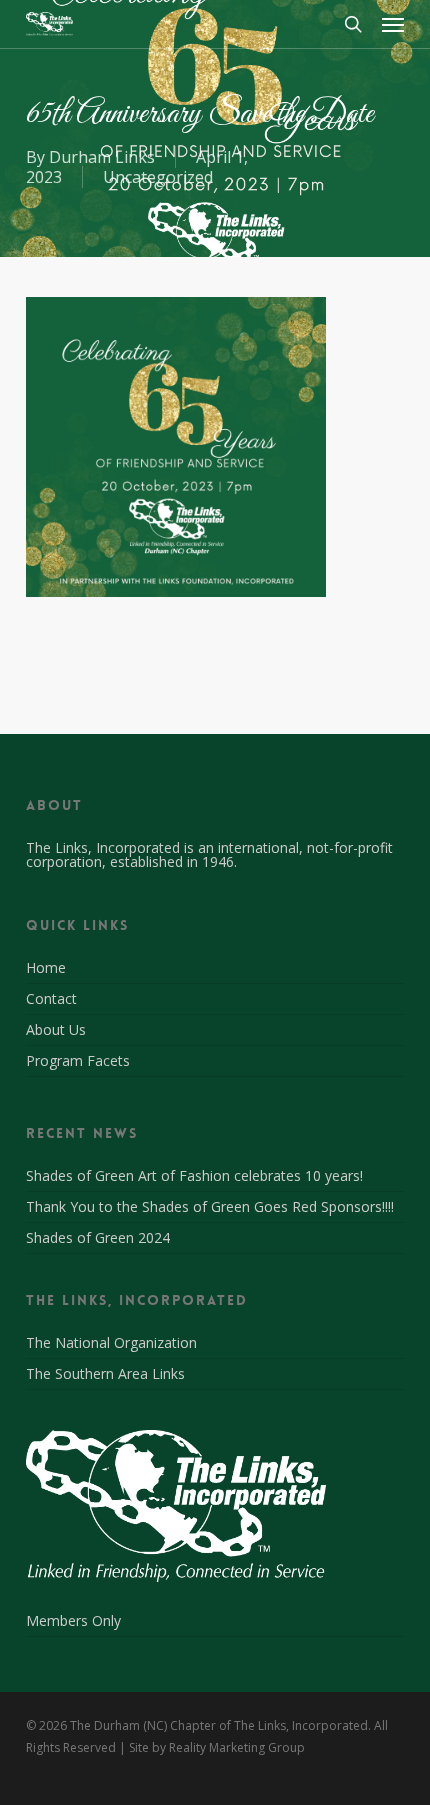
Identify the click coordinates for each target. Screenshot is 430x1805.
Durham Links (102, 157)
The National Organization (111, 1344)
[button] (393, 24)
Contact (51, 998)
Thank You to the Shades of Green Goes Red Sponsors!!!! (210, 1206)
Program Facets (78, 1060)
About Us (56, 1029)
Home (46, 969)
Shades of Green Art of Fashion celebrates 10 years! (194, 1175)
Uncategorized (158, 177)
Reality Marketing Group (237, 1747)
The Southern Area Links (105, 1373)
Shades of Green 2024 (98, 1237)
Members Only (73, 1622)
